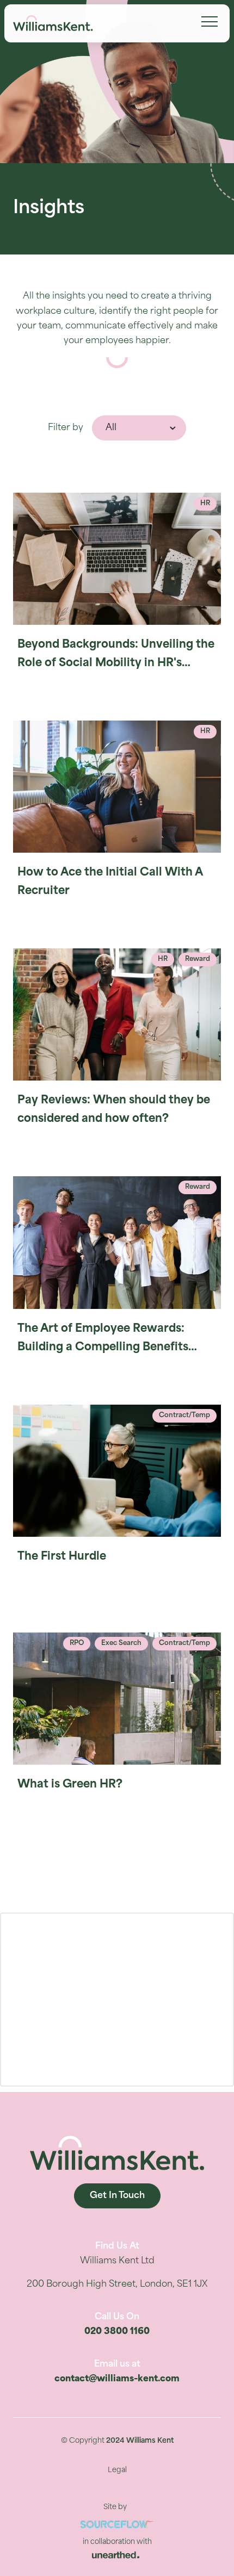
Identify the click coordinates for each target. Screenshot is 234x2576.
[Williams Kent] (53, 23)
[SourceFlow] (117, 2525)
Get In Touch (117, 2196)
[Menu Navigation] (210, 22)
